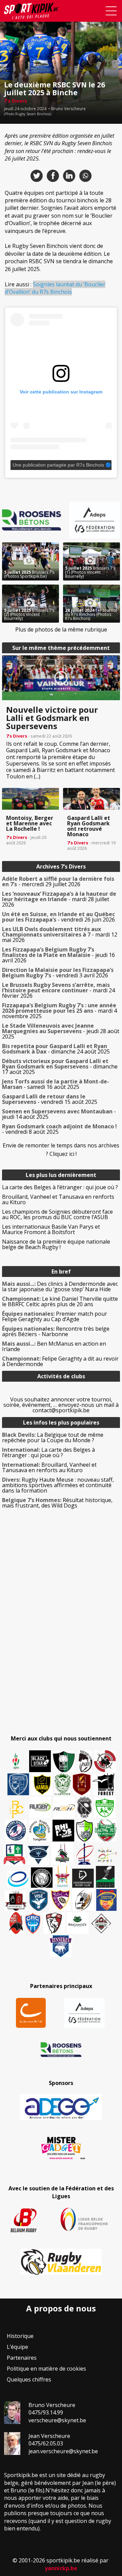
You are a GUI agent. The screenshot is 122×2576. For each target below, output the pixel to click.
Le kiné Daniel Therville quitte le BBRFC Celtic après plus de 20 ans (60, 1301)
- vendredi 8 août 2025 (59, 1129)
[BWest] (62, 1877)
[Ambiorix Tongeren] (40, 1831)
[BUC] (16, 1923)
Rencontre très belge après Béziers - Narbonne (56, 1331)
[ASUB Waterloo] (38, 1855)
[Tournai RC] (106, 1900)
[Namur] (42, 1784)
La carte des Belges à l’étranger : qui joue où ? (60, 1187)
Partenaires (22, 2358)
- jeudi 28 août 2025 (61, 1031)
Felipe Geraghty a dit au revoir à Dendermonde (60, 1361)
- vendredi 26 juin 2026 (58, 917)
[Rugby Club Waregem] (84, 1807)
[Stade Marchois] (85, 1831)
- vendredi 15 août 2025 (50, 1099)
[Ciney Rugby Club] (33, 1923)
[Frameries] (17, 1809)
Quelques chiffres (29, 2379)
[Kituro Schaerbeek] (105, 1877)
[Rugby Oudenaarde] (63, 1831)
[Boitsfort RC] (18, 1784)
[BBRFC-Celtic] (15, 1854)
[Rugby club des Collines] (62, 1854)
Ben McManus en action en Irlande (54, 1346)
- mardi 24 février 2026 (58, 990)
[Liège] (84, 1854)
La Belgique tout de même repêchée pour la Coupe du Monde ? (53, 1437)
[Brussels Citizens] (82, 1784)
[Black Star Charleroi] (40, 1761)
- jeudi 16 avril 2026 (58, 955)
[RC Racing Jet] (106, 1831)
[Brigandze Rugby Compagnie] (78, 1923)
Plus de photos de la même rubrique (61, 629)
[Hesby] (16, 1762)
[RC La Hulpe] (101, 1923)
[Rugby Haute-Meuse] (105, 1807)
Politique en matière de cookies (46, 2369)
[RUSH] (64, 1807)
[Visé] (38, 1900)
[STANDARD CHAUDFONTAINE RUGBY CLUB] (54, 1923)
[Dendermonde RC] (83, 1878)
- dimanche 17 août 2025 (60, 1066)
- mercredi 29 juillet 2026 (58, 881)
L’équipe (17, 2347)
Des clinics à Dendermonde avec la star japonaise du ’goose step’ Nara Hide (60, 1286)
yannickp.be (61, 2568)
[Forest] (103, 1784)
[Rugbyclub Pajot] (85, 1761)
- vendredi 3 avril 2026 (58, 973)
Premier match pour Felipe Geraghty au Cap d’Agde (55, 1316)
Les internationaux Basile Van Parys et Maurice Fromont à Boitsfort (51, 1229)
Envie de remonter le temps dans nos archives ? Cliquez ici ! (61, 1150)
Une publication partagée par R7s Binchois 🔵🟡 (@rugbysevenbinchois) (62, 465)
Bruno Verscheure (68, 109)
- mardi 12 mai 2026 (60, 935)
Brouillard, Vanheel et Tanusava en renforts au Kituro (58, 1199)
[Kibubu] (83, 1900)
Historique (20, 2336)
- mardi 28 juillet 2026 (59, 899)
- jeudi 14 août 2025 (59, 1114)
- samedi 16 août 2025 (56, 1084)
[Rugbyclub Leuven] (18, 1879)
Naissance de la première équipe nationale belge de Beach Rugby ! (56, 1244)
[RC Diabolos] (105, 1761)
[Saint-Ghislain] (63, 1784)
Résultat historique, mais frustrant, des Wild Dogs (57, 1503)
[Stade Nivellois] (16, 1831)
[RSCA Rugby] (60, 1900)
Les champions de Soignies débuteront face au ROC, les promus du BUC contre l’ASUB (57, 1214)
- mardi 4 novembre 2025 (59, 1011)
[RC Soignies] (40, 1807)
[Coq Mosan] (42, 1878)
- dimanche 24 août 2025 (56, 1049)
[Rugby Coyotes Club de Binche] (64, 1762)
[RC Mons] (107, 1855)
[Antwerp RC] (16, 1901)
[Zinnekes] (61, 1946)
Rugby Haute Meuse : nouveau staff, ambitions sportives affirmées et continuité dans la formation (58, 1485)
